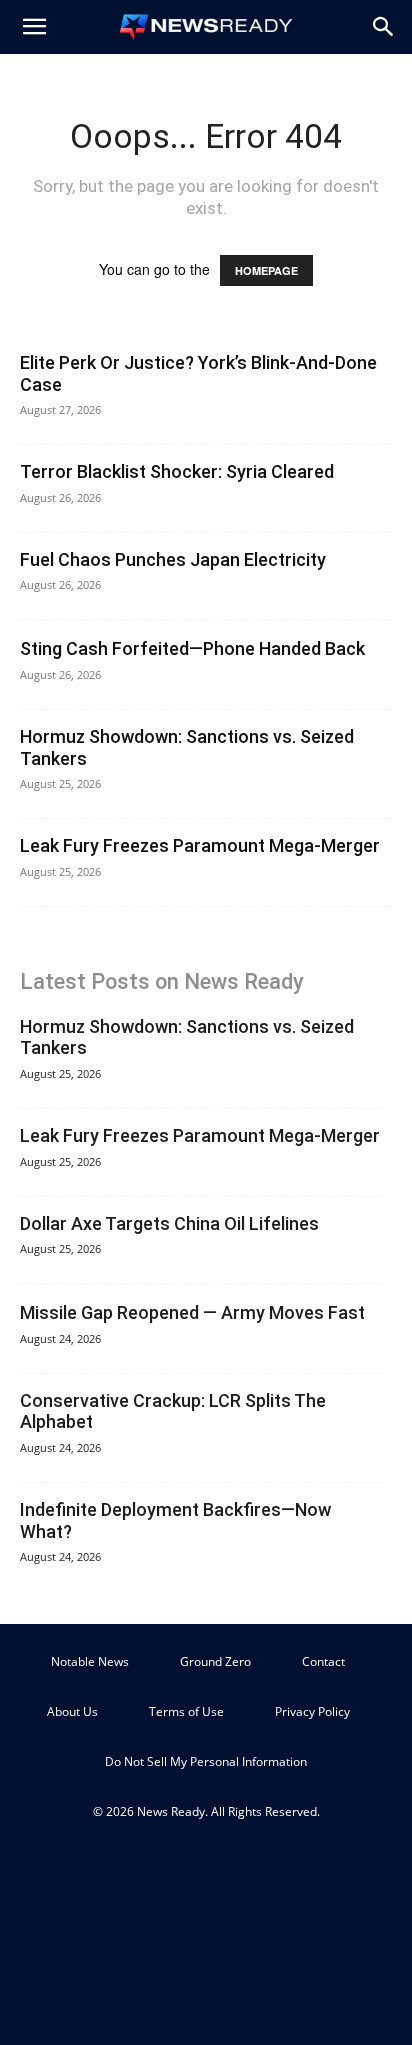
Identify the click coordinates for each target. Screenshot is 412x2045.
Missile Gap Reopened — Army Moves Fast (192, 1312)
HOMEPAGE (266, 270)
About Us (72, 1711)
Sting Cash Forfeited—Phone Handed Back (192, 648)
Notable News (90, 1661)
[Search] (384, 27)
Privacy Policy (312, 1711)
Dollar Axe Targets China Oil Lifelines (169, 1223)
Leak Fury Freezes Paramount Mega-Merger (200, 845)
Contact (323, 1661)
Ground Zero (215, 1661)
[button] (34, 27)
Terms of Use (186, 1711)
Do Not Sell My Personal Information (206, 1761)
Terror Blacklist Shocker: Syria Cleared (177, 471)
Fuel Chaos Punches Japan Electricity (173, 559)
